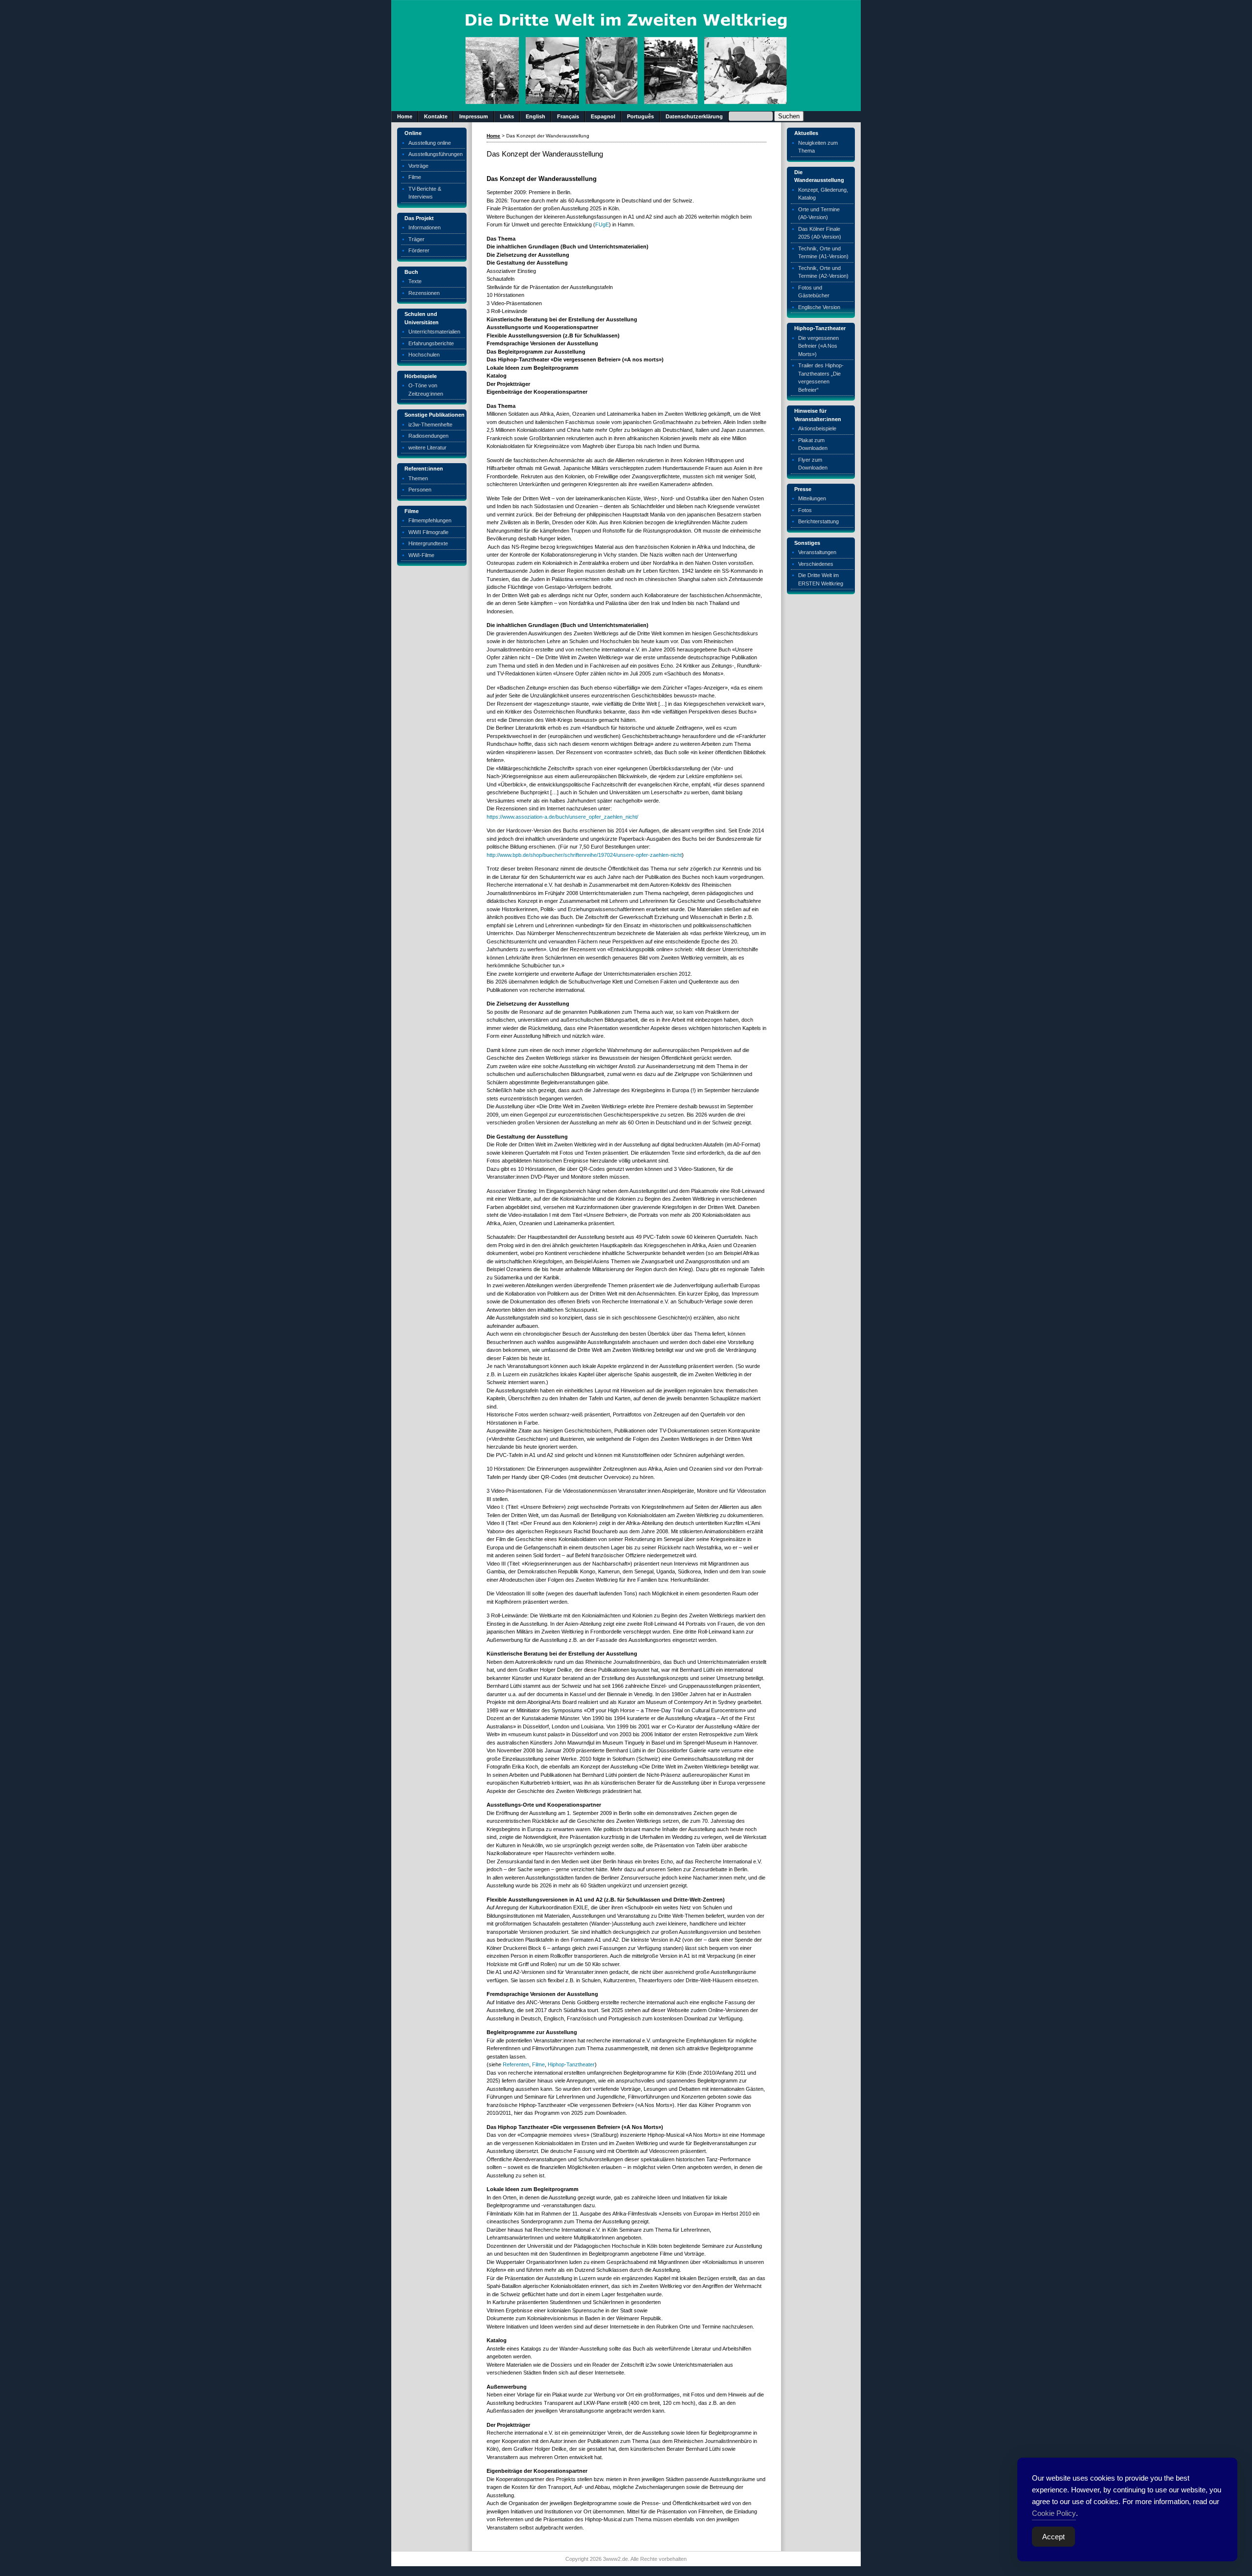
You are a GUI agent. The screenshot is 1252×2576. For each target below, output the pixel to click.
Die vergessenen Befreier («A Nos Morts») (818, 346)
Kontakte (436, 116)
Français (568, 116)
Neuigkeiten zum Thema (818, 147)
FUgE (602, 224)
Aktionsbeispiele (817, 428)
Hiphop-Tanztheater (571, 2064)
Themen (418, 478)
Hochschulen (424, 355)
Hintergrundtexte (428, 543)
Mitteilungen (812, 498)
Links (507, 116)
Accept (1053, 2537)
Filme (415, 177)
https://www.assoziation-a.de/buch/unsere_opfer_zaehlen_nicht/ (562, 817)
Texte (415, 281)
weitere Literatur (427, 448)
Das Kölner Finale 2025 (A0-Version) (820, 233)
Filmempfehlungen (430, 520)
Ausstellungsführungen (436, 154)
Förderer (419, 250)
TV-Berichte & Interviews (425, 193)
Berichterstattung (818, 521)
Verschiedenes (816, 564)
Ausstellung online (430, 143)
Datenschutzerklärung (694, 116)
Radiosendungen (428, 436)
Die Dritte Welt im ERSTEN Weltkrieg (821, 579)
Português (640, 116)
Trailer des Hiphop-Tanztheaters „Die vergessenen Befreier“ (821, 378)
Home (405, 116)
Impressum (474, 116)
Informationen (425, 227)
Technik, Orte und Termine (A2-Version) (823, 272)
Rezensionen (424, 293)
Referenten (516, 2064)
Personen (420, 490)
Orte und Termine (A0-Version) (819, 213)
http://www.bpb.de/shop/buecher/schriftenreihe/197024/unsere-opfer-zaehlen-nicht (584, 855)
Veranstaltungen (817, 552)
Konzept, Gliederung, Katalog (823, 194)
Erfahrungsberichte (431, 343)
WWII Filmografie (428, 532)
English (536, 116)
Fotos (805, 510)
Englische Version (819, 307)
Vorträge (418, 166)
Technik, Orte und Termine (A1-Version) (823, 253)
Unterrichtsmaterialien (434, 332)
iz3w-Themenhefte (430, 425)
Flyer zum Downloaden (813, 464)
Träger (416, 239)
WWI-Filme (421, 555)
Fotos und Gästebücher (814, 292)
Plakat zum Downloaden (813, 444)
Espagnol (603, 116)
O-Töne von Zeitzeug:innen (426, 390)
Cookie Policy (1054, 2513)
